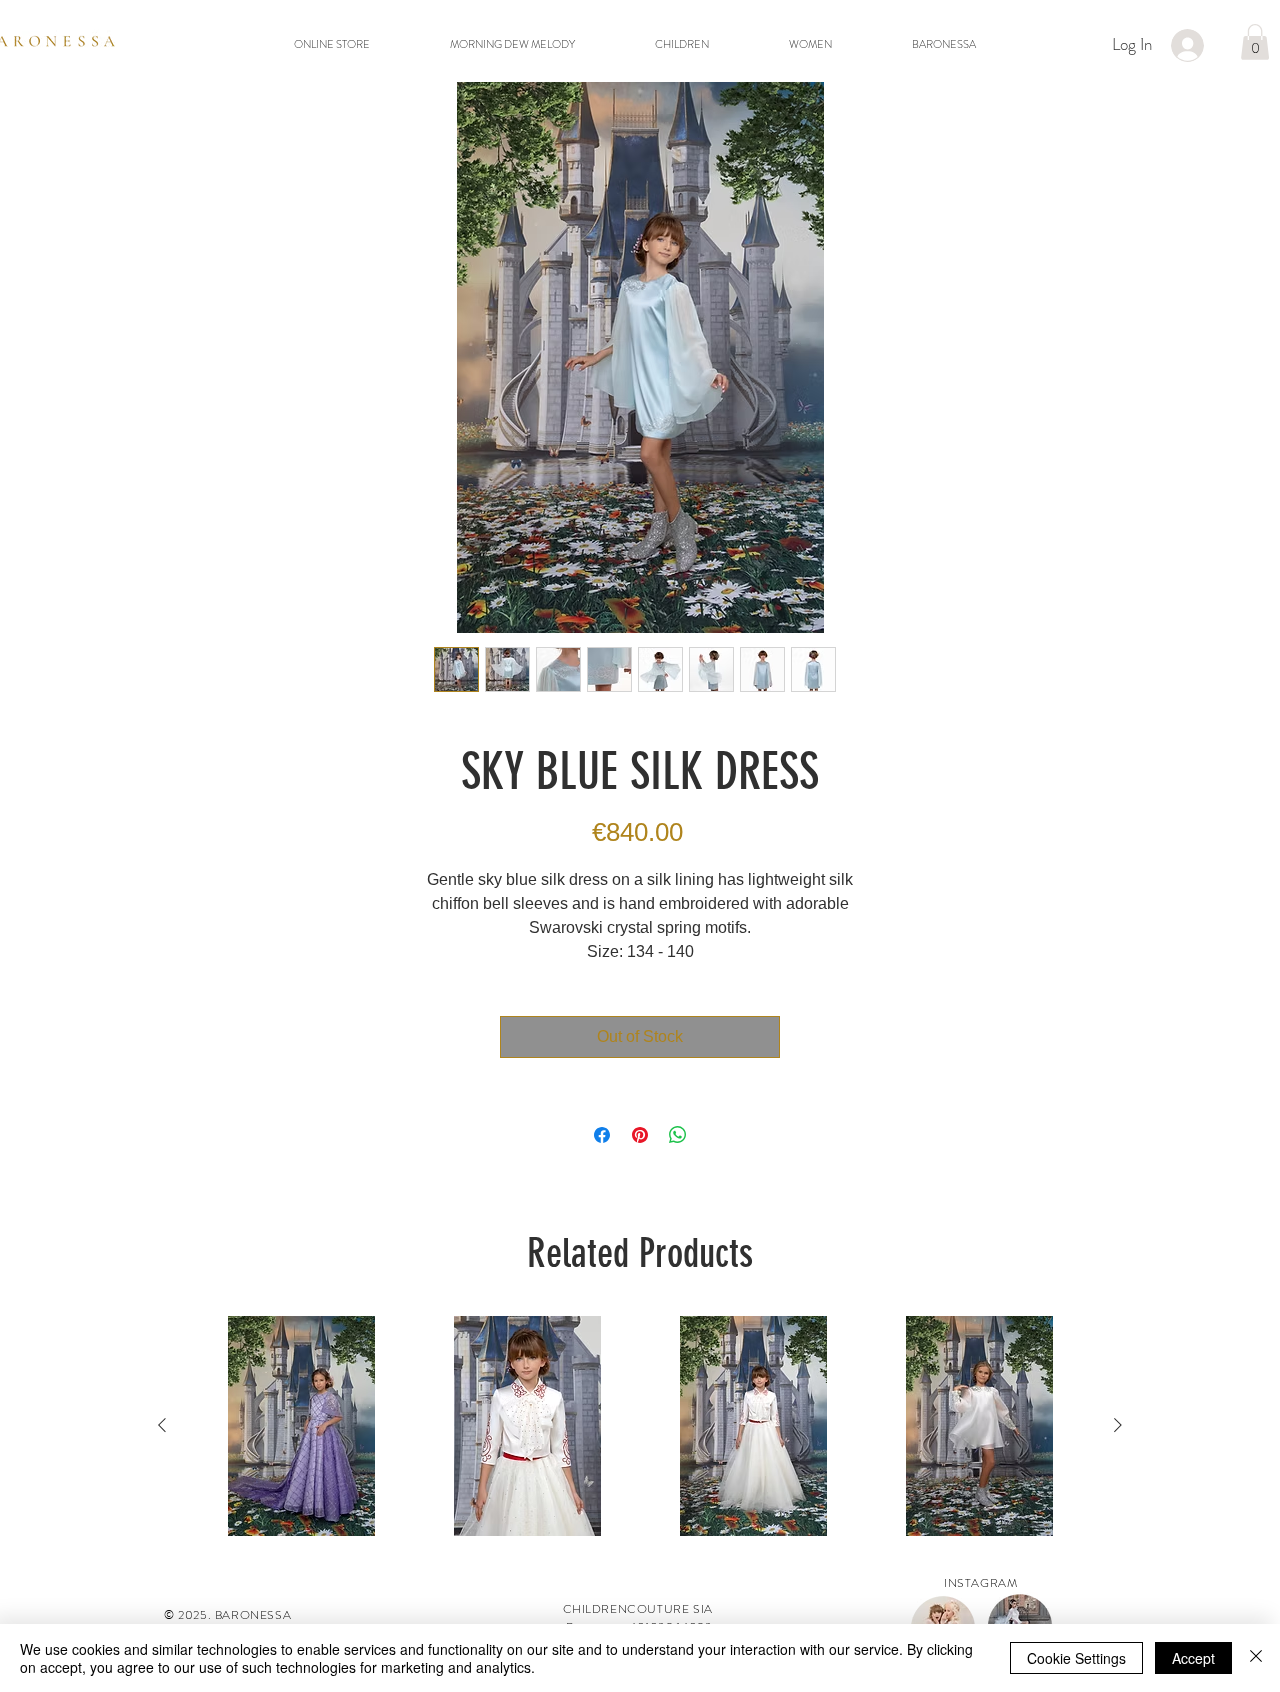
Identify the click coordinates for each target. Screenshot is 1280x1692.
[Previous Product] (162, 1425)
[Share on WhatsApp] (678, 1135)
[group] (640, 1426)
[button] (1255, 42)
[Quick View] (301, 1426)
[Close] (1256, 1658)
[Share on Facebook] (602, 1135)
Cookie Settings (1076, 1658)
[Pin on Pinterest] (640, 1135)
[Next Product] (1118, 1425)
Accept (1193, 1658)
